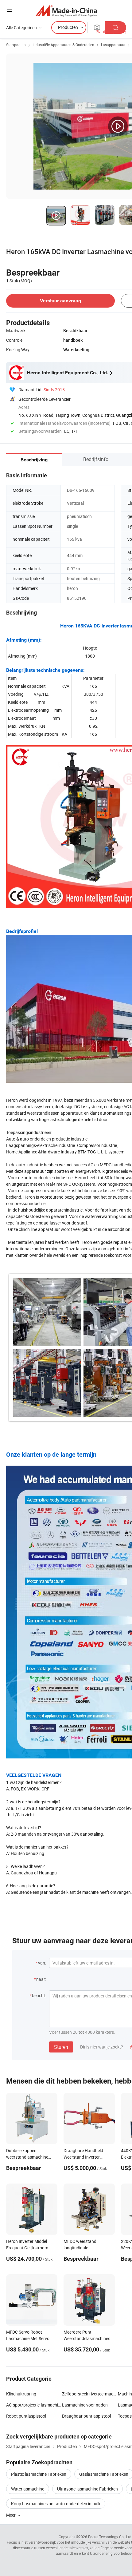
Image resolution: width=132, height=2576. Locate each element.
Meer (11, 2515)
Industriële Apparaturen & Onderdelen (63, 45)
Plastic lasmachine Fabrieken (39, 2474)
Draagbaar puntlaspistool (86, 2416)
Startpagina (16, 45)
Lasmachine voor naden (85, 2405)
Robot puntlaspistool (26, 2416)
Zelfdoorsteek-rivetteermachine (90, 2394)
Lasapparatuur (113, 45)
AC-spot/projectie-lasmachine (34, 2405)
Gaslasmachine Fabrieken (104, 2474)
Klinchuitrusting (21, 2394)
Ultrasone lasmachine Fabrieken (87, 2489)
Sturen (61, 2047)
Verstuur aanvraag (60, 301)
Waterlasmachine (28, 2489)
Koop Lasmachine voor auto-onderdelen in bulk (56, 2504)
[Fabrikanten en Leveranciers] (66, 11)
